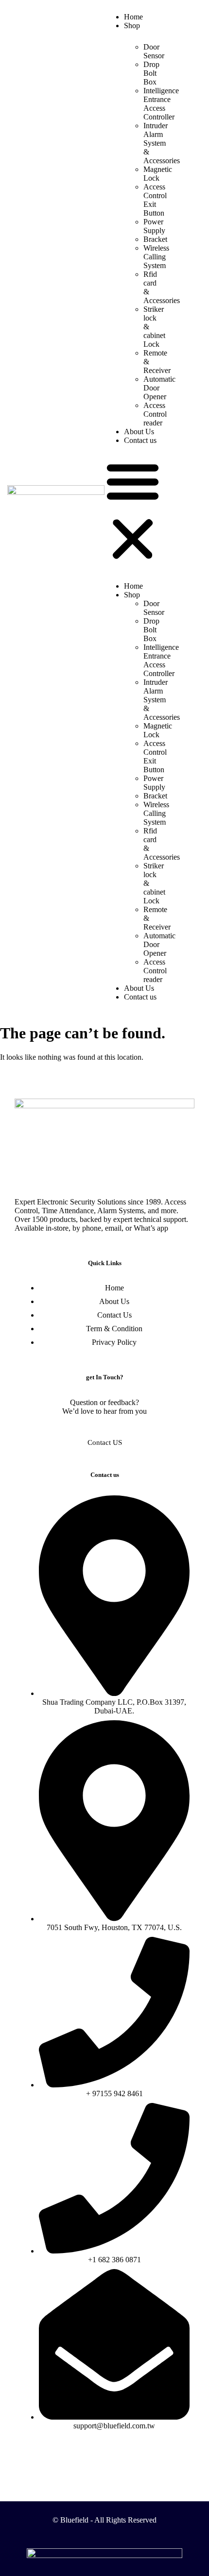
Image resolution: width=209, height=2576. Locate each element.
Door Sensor (154, 51)
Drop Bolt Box (151, 73)
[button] (133, 511)
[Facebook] (83, 2457)
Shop (132, 25)
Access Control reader (155, 414)
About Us (139, 432)
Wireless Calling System (156, 257)
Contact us (140, 440)
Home (133, 17)
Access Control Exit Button (155, 200)
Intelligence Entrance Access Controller (161, 104)
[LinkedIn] (126, 2457)
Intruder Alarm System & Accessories (162, 143)
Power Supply (154, 226)
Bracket (155, 239)
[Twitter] (104, 2457)
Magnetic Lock (158, 174)
